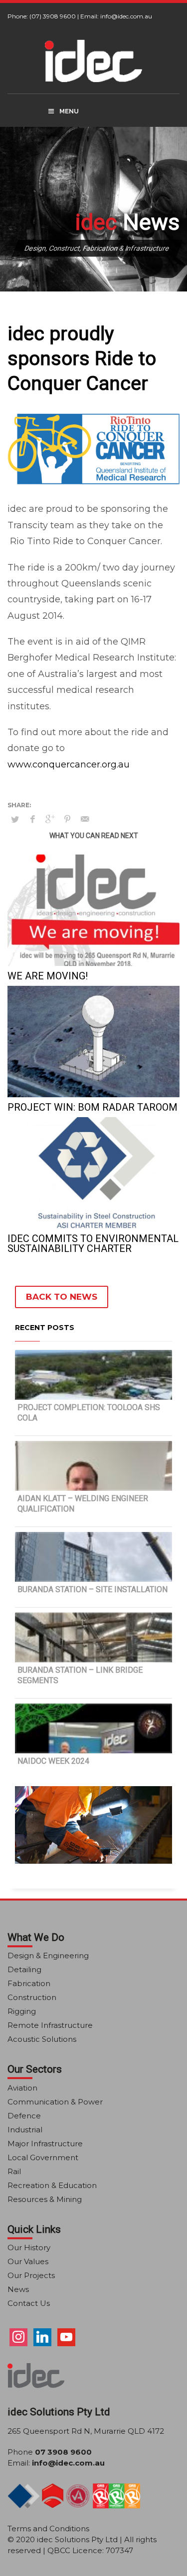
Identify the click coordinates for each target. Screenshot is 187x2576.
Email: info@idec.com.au (116, 16)
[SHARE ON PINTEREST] (67, 819)
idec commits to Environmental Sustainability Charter (93, 1243)
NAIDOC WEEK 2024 (53, 1761)
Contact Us (29, 2303)
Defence (24, 2116)
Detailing (24, 1969)
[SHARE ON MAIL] (85, 819)
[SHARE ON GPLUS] (50, 819)
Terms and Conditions (48, 2528)
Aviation (22, 2088)
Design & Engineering (48, 1956)
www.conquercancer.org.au (69, 764)
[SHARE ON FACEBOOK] (32, 819)
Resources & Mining (45, 2199)
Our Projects (31, 2275)
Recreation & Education (52, 2185)
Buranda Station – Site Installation (93, 1589)
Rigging (22, 2011)
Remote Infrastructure (50, 2025)
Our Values (28, 2261)
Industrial (25, 2130)
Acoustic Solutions (42, 2039)
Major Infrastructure (45, 2144)
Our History (29, 2247)
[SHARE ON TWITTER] (15, 819)
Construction (32, 1997)
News (18, 2289)
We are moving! (48, 976)
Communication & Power (55, 2102)
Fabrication (29, 1983)
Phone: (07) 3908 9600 (42, 16)
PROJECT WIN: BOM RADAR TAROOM (93, 1107)
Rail (14, 2171)
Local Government (43, 2157)
